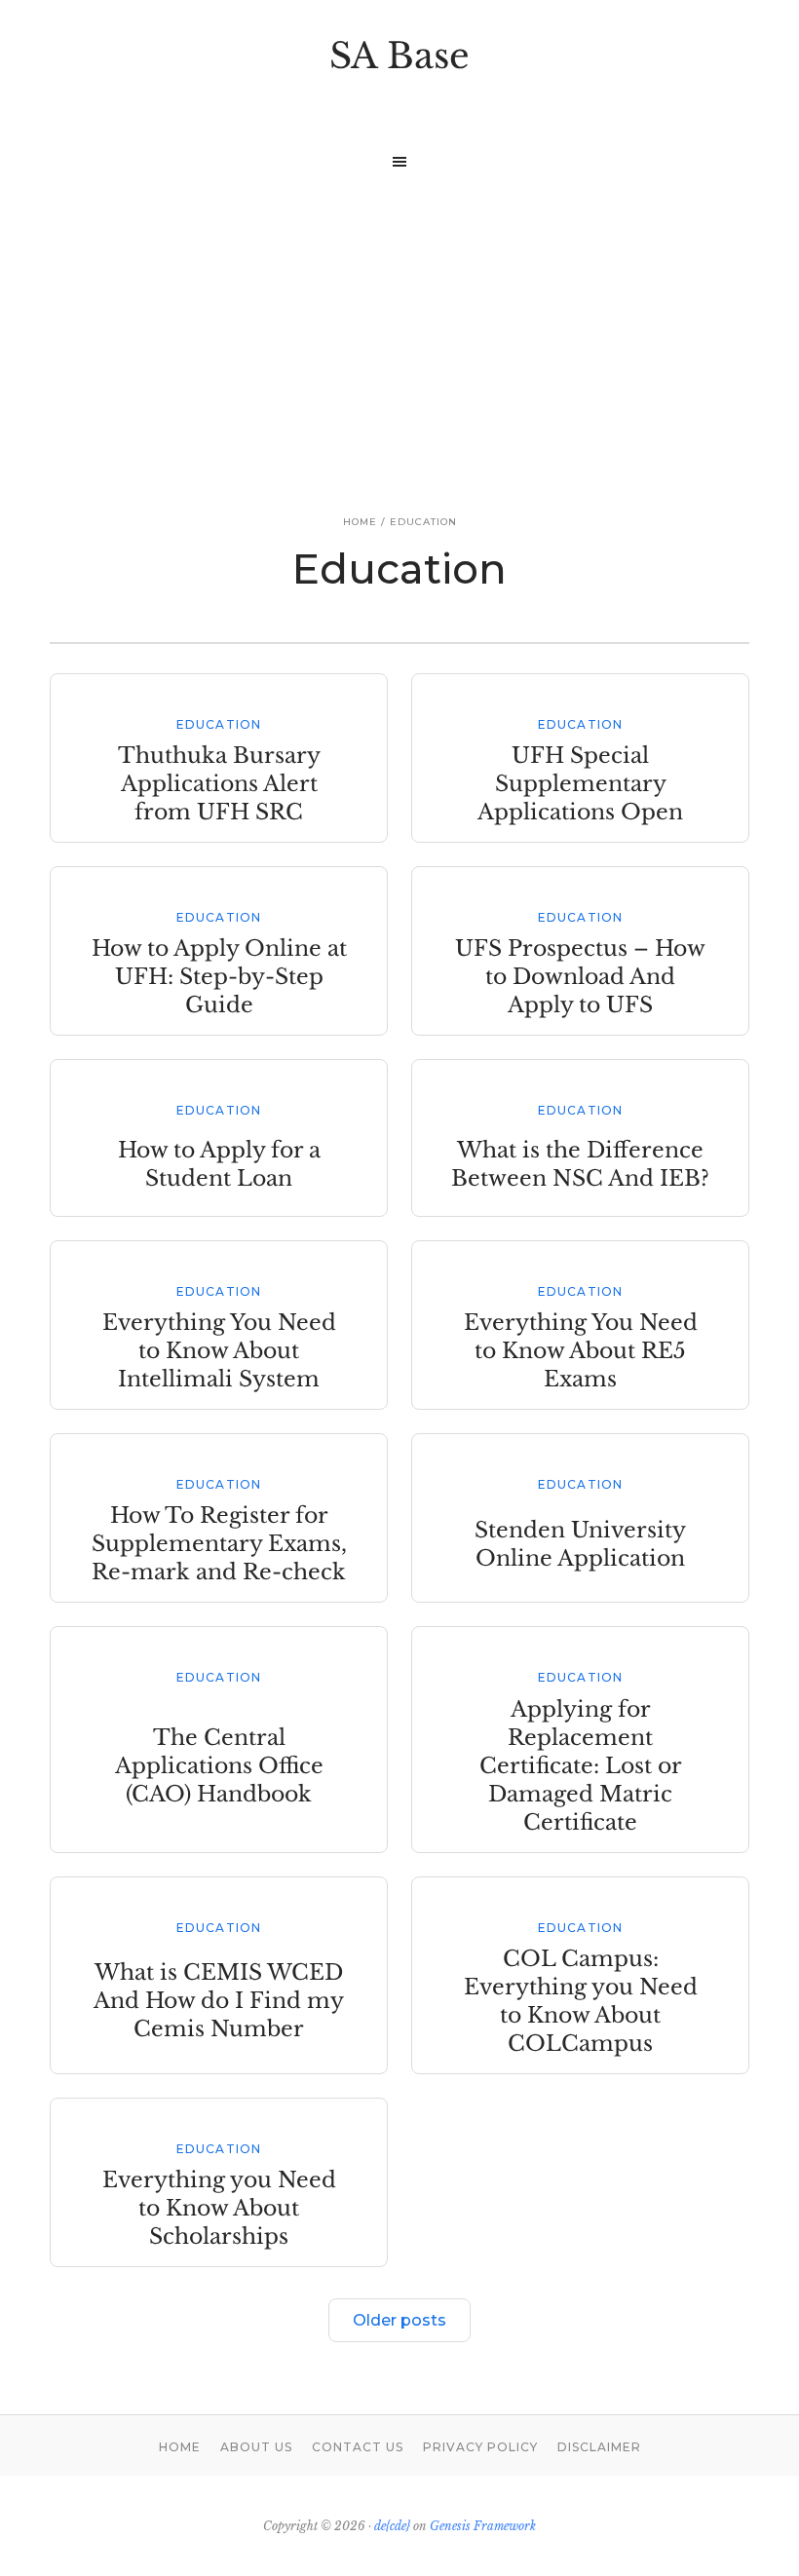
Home (180, 2447)
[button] (399, 162)
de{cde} (392, 2526)
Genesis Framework (483, 2526)
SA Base (399, 56)
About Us (256, 2447)
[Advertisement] (399, 327)
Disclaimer (599, 2447)
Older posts (399, 2320)
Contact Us (358, 2447)
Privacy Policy (480, 2447)
